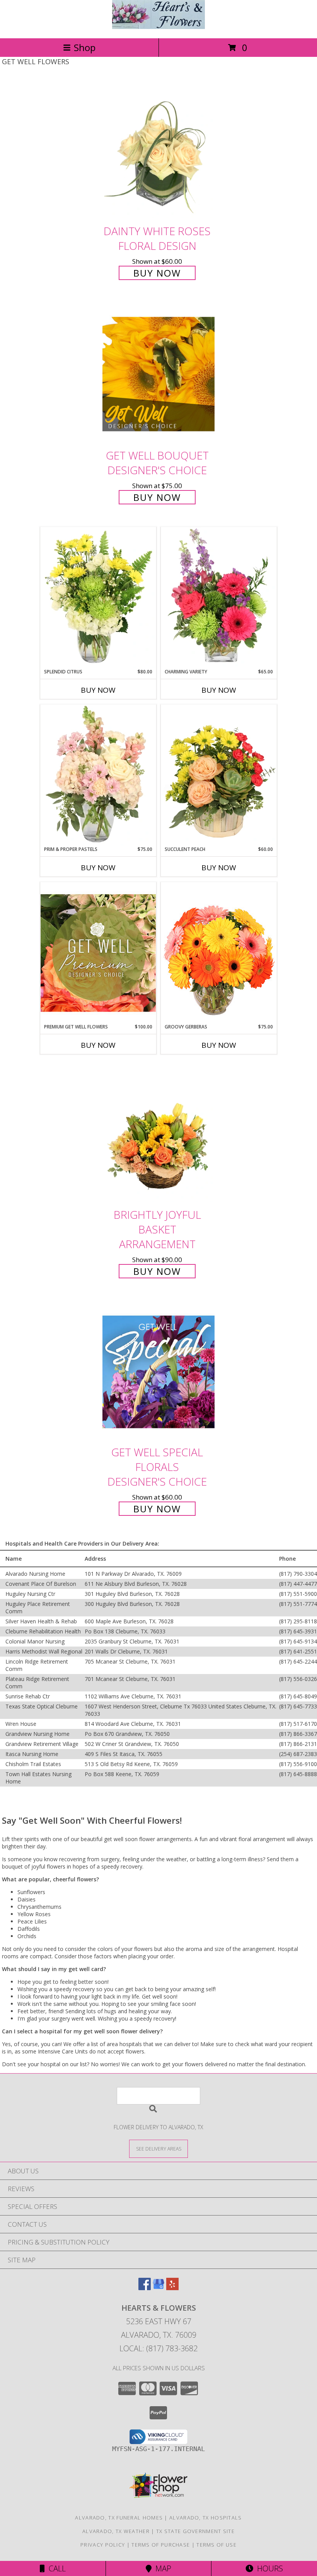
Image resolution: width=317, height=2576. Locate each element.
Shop (85, 47)
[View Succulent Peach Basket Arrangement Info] (219, 775)
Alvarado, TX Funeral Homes (119, 2518)
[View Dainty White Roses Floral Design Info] (158, 151)
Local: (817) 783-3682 (158, 2348)
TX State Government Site (195, 2531)
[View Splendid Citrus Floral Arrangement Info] (98, 598)
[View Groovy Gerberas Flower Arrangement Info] (219, 953)
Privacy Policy (103, 2545)
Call (55, 2568)
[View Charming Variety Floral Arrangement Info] (219, 598)
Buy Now (157, 273)
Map (161, 2568)
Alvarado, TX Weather (116, 2531)
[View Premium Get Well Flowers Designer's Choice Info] (98, 953)
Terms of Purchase (161, 2545)
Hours (268, 2568)
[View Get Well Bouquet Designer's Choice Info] (158, 374)
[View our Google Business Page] (158, 2288)
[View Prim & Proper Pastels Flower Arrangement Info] (98, 775)
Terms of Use (216, 2545)
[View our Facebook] (145, 2288)
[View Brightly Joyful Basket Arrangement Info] (158, 1134)
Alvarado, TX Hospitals (206, 2518)
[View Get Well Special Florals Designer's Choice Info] (158, 1371)
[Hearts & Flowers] (158, 27)
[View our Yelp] (172, 2288)
